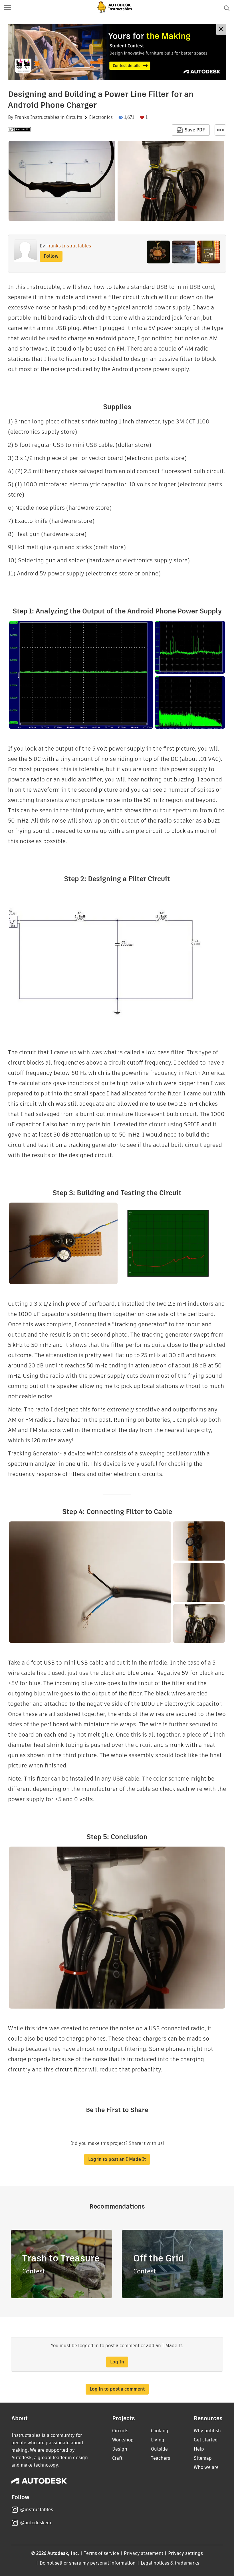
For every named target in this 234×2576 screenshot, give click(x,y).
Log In (117, 2362)
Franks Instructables (37, 117)
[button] (7, 8)
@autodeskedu (36, 2523)
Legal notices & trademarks (170, 2563)
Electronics (101, 117)
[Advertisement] (117, 52)
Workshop (123, 2440)
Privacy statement (144, 2553)
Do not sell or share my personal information (88, 2563)
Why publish (207, 2431)
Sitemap (203, 2458)
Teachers (161, 2458)
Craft (117, 2458)
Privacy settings (186, 2553)
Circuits (74, 117)
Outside (159, 2449)
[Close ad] (221, 30)
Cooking (160, 2431)
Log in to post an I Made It (117, 2159)
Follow (51, 256)
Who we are (206, 2467)
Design (120, 2449)
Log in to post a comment (117, 2389)
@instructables (37, 2510)
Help (199, 2449)
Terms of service (101, 2553)
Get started (206, 2440)
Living (158, 2440)
